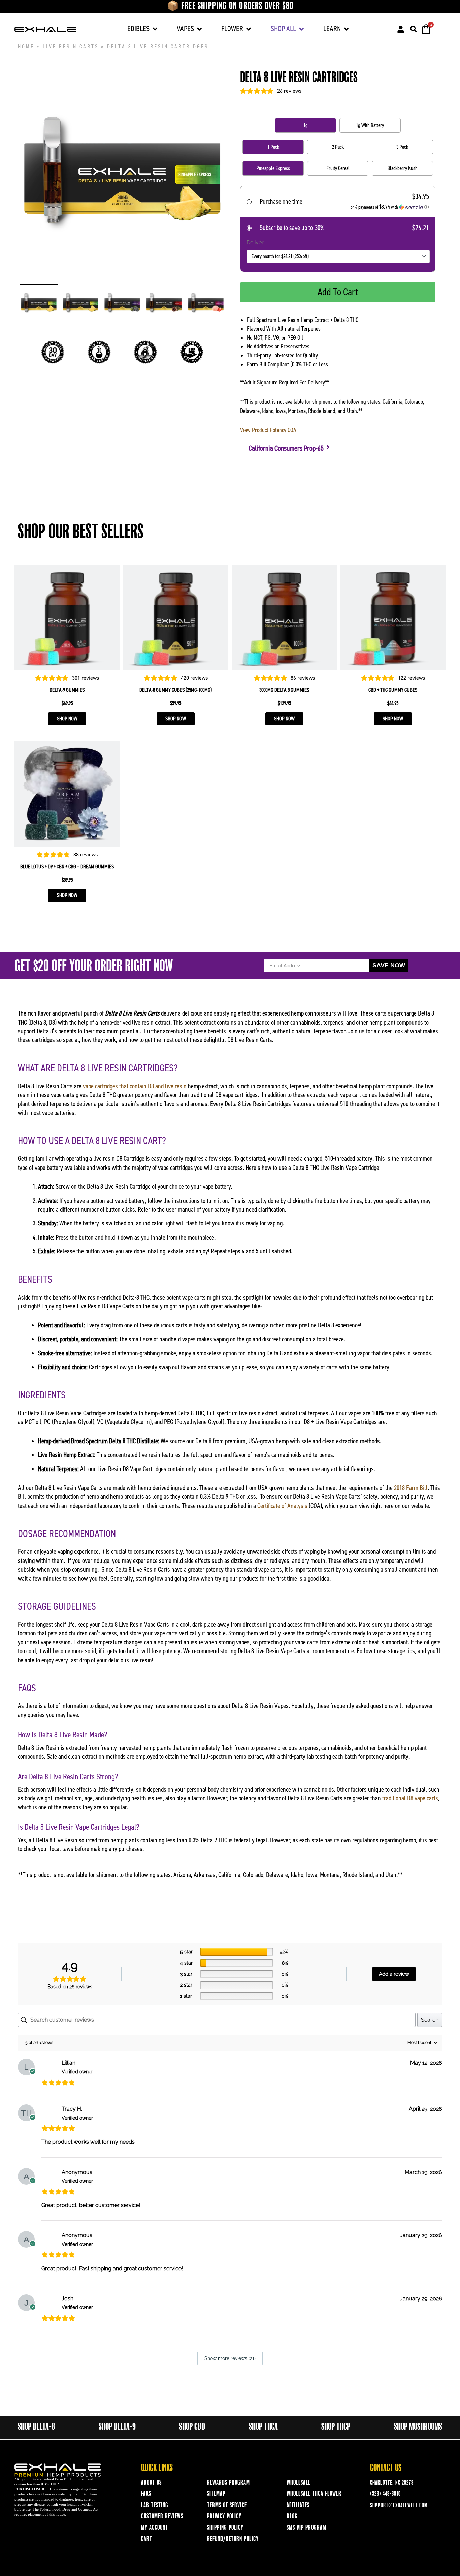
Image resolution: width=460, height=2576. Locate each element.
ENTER (230, 1306)
